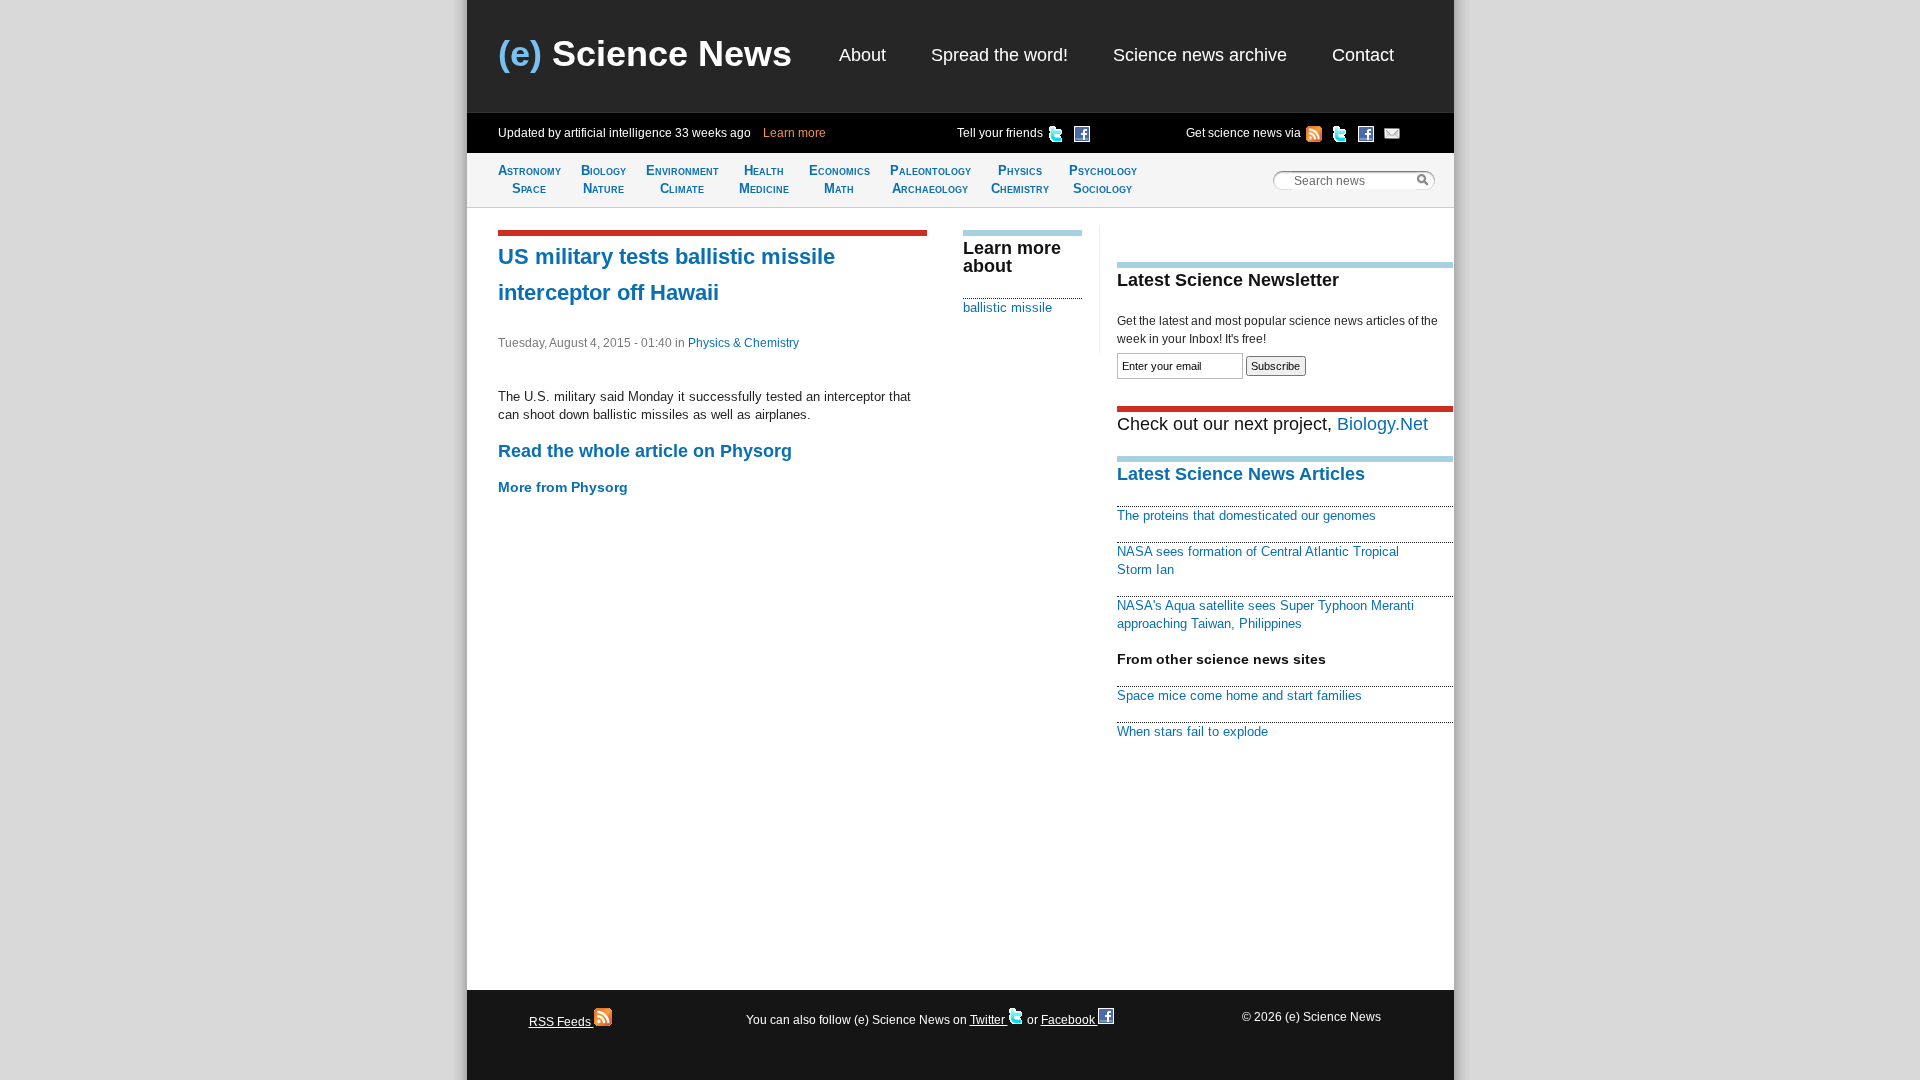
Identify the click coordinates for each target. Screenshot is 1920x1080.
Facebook (1069, 1020)
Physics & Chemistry (743, 343)
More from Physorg (563, 487)
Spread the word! (999, 55)
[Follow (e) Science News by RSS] (1314, 137)
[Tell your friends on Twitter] (1056, 137)
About (862, 55)
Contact (1363, 55)
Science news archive (1200, 55)
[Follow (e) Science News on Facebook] (1366, 137)
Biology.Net (1382, 424)
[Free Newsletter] (1392, 137)
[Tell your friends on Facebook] (1082, 137)
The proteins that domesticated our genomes (1246, 515)
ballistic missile (1007, 307)
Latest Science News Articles (1241, 474)
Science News (645, 53)
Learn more (794, 133)
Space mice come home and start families (1239, 695)
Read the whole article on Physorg (645, 451)
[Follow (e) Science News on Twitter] (1340, 137)
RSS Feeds (561, 1022)
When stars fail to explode (1192, 731)
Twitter (989, 1020)
